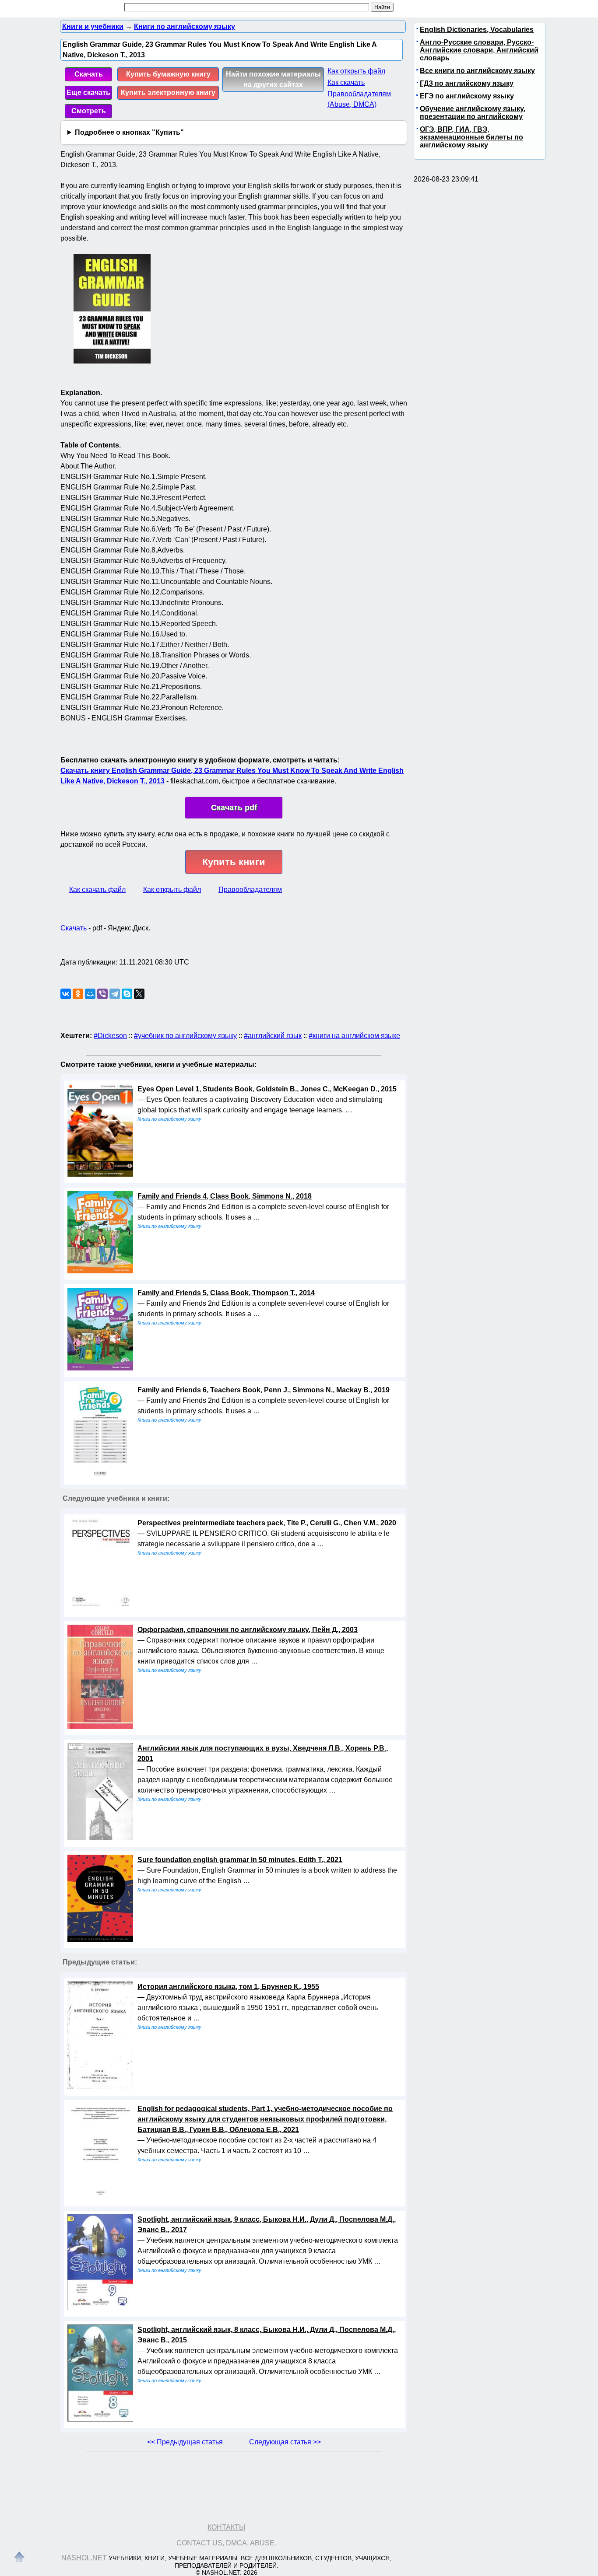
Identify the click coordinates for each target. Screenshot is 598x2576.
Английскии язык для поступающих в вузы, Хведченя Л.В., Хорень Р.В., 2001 (263, 1753)
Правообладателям (250, 890)
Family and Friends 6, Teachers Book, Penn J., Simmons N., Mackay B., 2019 (264, 1390)
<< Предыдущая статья (185, 2442)
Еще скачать (88, 93)
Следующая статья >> (285, 2442)
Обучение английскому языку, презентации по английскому (473, 113)
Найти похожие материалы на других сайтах (273, 79)
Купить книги (234, 862)
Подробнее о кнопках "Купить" (129, 132)
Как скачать (346, 82)
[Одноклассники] (78, 994)
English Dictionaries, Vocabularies (477, 30)
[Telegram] (115, 994)
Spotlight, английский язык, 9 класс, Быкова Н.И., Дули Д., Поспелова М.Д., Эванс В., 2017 (267, 2225)
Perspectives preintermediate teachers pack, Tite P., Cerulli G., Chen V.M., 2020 (267, 1523)
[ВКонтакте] (66, 994)
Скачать (89, 74)
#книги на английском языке (354, 1036)
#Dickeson (110, 1036)
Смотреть (89, 111)
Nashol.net (84, 2558)
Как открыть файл (356, 71)
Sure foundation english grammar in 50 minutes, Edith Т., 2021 (240, 1860)
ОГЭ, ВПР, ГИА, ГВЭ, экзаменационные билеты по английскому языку (471, 137)
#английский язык (273, 1036)
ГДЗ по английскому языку (467, 83)
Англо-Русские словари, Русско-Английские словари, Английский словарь (479, 50)
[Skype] (127, 994)
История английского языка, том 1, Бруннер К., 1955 (228, 1987)
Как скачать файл (97, 890)
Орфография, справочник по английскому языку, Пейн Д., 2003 (248, 1630)
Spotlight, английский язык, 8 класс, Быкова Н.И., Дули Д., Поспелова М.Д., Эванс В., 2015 (267, 2335)
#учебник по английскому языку (185, 1036)
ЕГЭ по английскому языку (467, 96)
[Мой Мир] (90, 994)
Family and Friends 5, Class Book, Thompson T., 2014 (226, 1293)
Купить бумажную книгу (168, 74)
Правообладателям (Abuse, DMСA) (359, 99)
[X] (139, 994)
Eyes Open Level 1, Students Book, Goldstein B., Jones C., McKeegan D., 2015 (267, 1089)
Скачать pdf (234, 807)
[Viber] (102, 994)
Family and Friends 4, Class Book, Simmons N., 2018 (225, 1196)
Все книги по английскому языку (477, 71)
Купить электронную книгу (168, 93)
